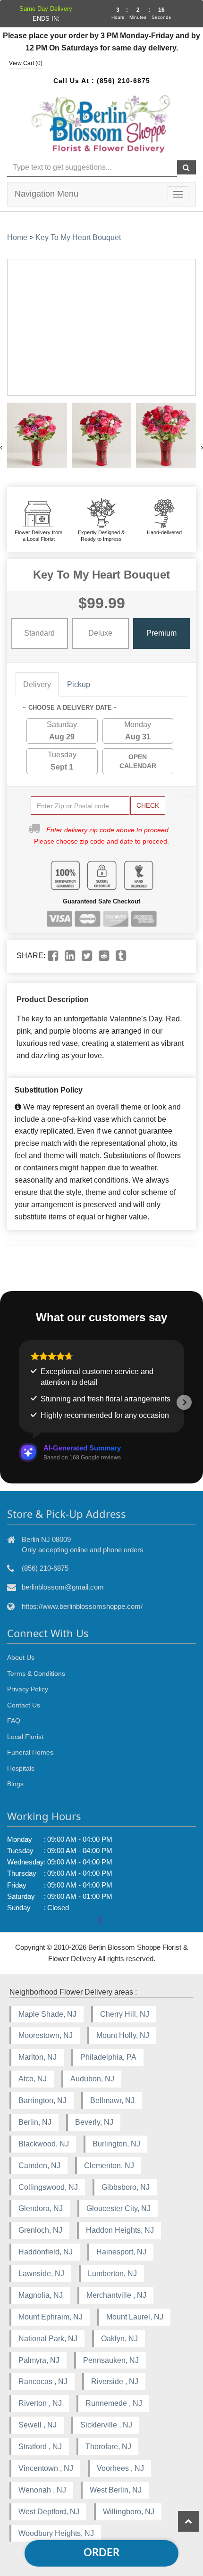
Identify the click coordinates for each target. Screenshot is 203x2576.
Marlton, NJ (38, 2057)
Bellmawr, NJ (112, 2100)
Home (17, 237)
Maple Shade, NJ (47, 2014)
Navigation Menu (47, 194)
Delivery (37, 684)
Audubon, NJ (92, 2079)
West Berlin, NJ (116, 2490)
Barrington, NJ (42, 2100)
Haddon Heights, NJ (120, 2230)
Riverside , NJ (115, 2381)
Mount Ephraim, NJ (51, 2317)
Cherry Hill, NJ (125, 2014)
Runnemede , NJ (114, 2403)
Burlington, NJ (116, 2144)
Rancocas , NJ (43, 2381)
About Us (21, 1657)
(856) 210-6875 (123, 81)
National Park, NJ (48, 2339)
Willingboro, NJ (129, 2512)
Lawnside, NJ (41, 2274)
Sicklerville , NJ (106, 2425)
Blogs (15, 1784)
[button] (19, 1402)
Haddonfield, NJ (46, 2252)
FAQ (14, 1721)
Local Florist (25, 1737)
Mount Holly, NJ (123, 2035)
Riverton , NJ (40, 2403)
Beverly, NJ (94, 2122)
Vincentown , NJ (46, 2468)
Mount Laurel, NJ (135, 2317)
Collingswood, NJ (48, 2187)
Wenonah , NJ (42, 2490)
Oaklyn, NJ (119, 2339)
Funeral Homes (30, 1752)
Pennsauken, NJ (111, 2360)
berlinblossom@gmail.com (63, 1587)
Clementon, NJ (109, 2166)
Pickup (79, 684)
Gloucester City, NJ (118, 2208)
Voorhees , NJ (120, 2468)
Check (148, 805)
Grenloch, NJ (40, 2230)
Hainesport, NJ (121, 2252)
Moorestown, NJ (46, 2035)
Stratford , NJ (40, 2447)
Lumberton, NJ (112, 2274)
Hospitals (21, 1768)
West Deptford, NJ (49, 2512)
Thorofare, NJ (108, 2447)
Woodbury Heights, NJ (56, 2533)
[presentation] (1, 447)
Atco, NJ (33, 2079)
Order (101, 2553)
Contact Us (24, 1705)
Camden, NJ (39, 2166)
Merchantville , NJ (116, 2295)
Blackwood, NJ (44, 2144)
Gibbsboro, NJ (126, 2187)
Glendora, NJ (41, 2208)
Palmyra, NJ (39, 2360)
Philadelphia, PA (108, 2057)
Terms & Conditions (36, 1673)
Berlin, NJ (35, 2122)
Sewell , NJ (38, 2425)
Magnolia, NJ (41, 2295)
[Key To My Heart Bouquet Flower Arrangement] (37, 435)
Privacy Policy (28, 1689)
